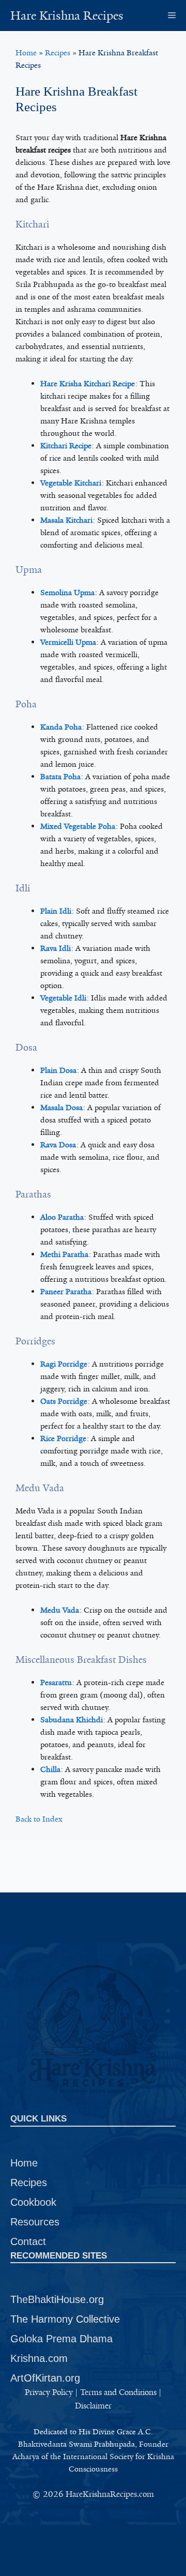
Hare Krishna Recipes (67, 16)
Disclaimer (93, 2406)
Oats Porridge (64, 1401)
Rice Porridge (63, 1438)
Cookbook (33, 2202)
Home (26, 53)
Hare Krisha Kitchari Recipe (88, 384)
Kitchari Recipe (66, 446)
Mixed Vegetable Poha (78, 826)
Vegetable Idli (63, 998)
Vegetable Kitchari (71, 483)
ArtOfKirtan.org (45, 2378)
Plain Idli (56, 911)
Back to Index (39, 1819)
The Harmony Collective (65, 2319)
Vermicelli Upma (68, 642)
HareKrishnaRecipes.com (110, 2494)
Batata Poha (60, 777)
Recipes (58, 53)
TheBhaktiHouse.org (57, 2299)
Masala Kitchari (66, 520)
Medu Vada (60, 1610)
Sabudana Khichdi (72, 1720)
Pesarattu (56, 1683)
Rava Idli (56, 948)
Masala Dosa (61, 1108)
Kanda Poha (61, 727)
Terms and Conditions (118, 2392)
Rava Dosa (58, 1145)
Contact (28, 2241)
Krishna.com (39, 2358)
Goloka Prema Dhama (61, 2339)
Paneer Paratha (66, 1292)
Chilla (50, 1769)
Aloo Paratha (62, 1217)
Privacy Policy (49, 2392)
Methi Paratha (64, 1254)
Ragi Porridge (64, 1364)
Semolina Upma (67, 593)
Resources (35, 2222)
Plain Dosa (58, 1070)
